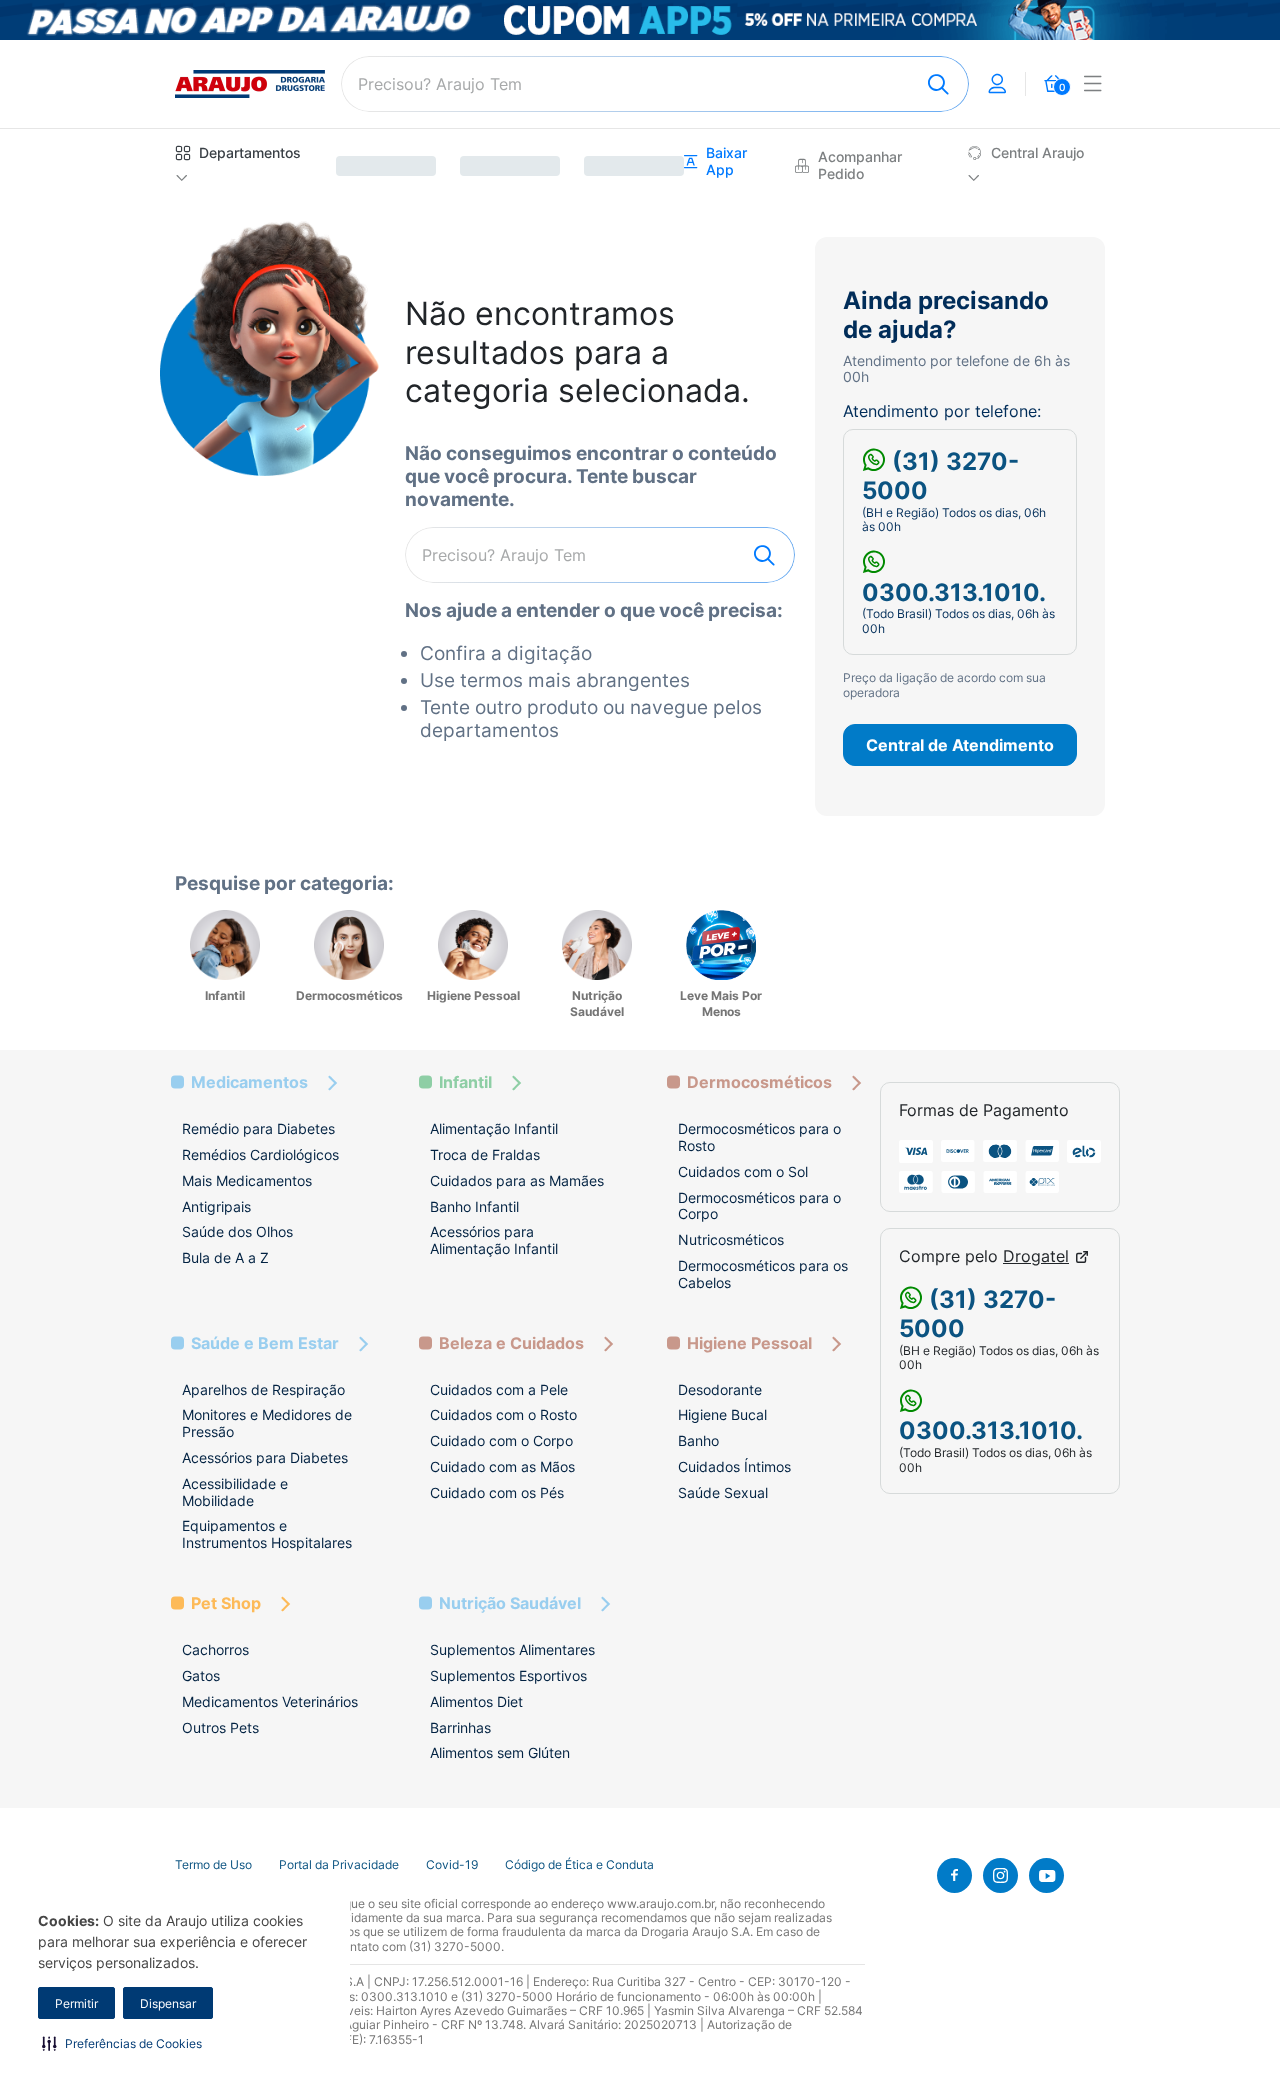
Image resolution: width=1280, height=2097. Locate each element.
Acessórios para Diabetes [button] (265, 1457)
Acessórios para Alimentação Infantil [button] (494, 1240)
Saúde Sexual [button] (723, 1492)
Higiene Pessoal (749, 1343)
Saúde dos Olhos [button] (237, 1231)
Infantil (465, 1082)
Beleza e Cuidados (511, 1343)
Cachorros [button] (215, 1649)
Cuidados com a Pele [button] (499, 1389)
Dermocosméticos (759, 1082)
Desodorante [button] (720, 1389)
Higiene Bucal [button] (722, 1414)
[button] (122, 2043)
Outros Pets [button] (220, 1727)
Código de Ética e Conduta (579, 1865)
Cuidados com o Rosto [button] (503, 1414)
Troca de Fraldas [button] (485, 1154)
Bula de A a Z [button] (225, 1257)
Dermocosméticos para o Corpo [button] (759, 1206)
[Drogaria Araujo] (250, 84)
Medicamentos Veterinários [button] (270, 1701)
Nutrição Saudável (510, 1603)
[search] (655, 84)
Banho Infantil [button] (474, 1206)
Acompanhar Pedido (860, 165)
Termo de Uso (213, 1865)
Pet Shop (226, 1603)
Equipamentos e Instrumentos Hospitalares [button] (267, 1534)
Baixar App (726, 161)
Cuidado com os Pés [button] (497, 1492)
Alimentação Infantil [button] (494, 1128)
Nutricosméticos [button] (731, 1239)
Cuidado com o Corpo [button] (501, 1440)
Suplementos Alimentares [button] (512, 1649)
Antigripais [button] (216, 1206)
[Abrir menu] (1093, 86)
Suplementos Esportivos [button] (508, 1675)
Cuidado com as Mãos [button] (502, 1466)
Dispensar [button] (168, 2003)
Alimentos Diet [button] (476, 1701)
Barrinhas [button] (460, 1727)
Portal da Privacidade (339, 1865)
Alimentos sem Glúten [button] (500, 1752)
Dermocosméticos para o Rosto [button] (759, 1137)
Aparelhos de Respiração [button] (263, 1389)
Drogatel (1036, 1256)
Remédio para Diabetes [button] (258, 1128)
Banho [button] (698, 1440)
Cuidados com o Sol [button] (743, 1171)
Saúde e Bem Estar (265, 1343)
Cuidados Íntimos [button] (734, 1466)
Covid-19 (452, 1865)
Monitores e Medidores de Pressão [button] (267, 1423)
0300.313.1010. (954, 592)
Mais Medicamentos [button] (247, 1180)
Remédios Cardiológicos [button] (260, 1154)
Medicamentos (249, 1082)
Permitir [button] (76, 2003)
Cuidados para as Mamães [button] (517, 1180)
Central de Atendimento (960, 745)
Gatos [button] (201, 1675)
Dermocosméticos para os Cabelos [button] (763, 1274)
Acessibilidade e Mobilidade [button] (235, 1492)
